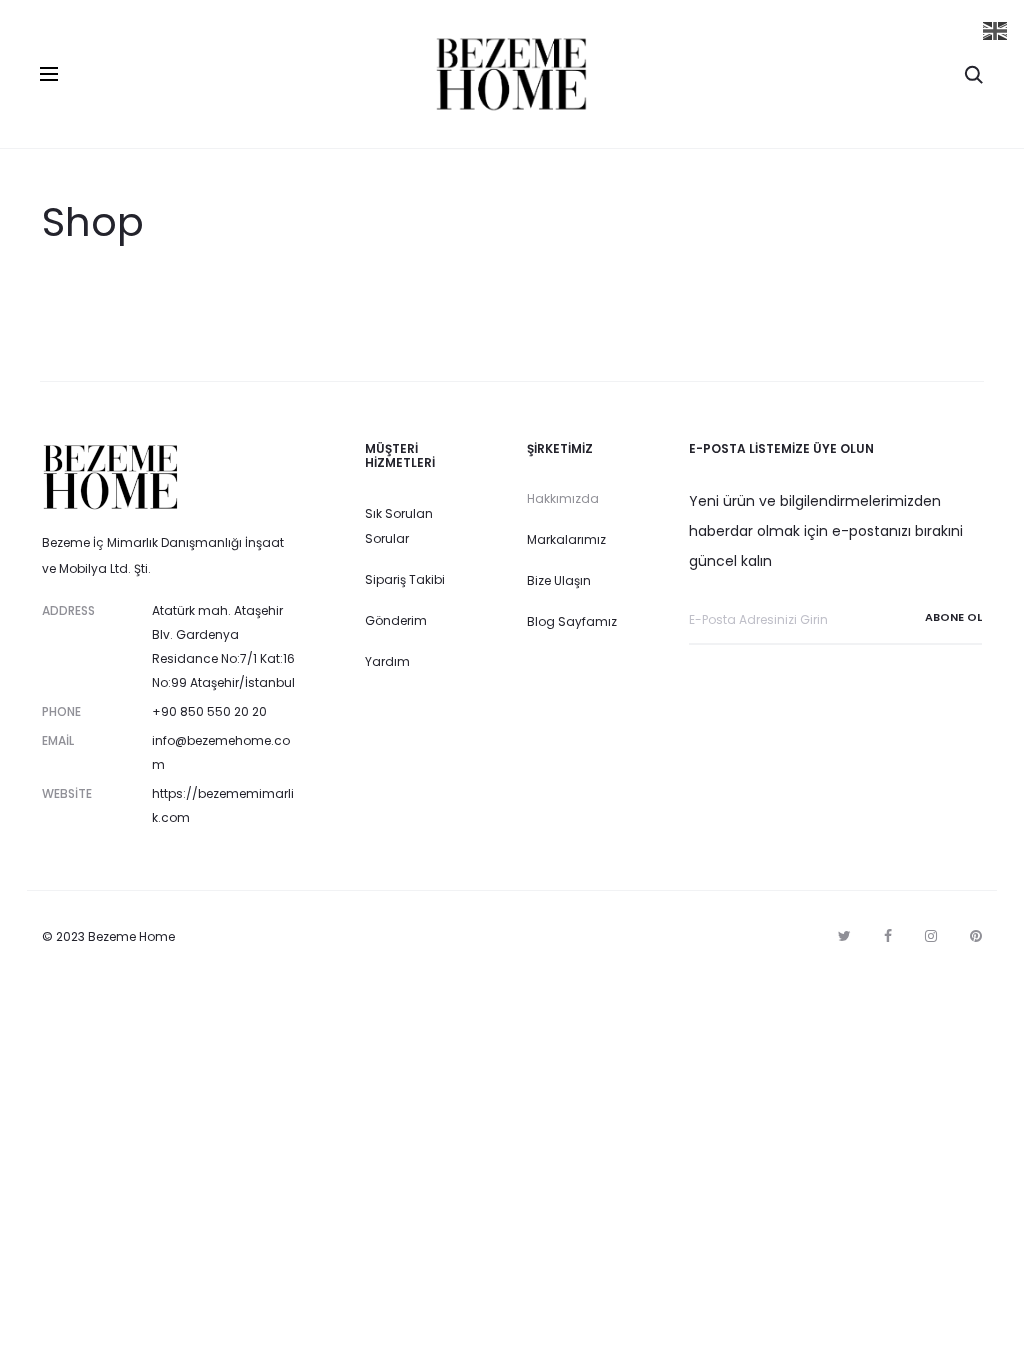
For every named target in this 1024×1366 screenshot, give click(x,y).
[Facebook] (888, 936)
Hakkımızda (563, 498)
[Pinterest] (976, 936)
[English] (996, 30)
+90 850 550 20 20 (209, 711)
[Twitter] (844, 936)
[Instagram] (931, 936)
